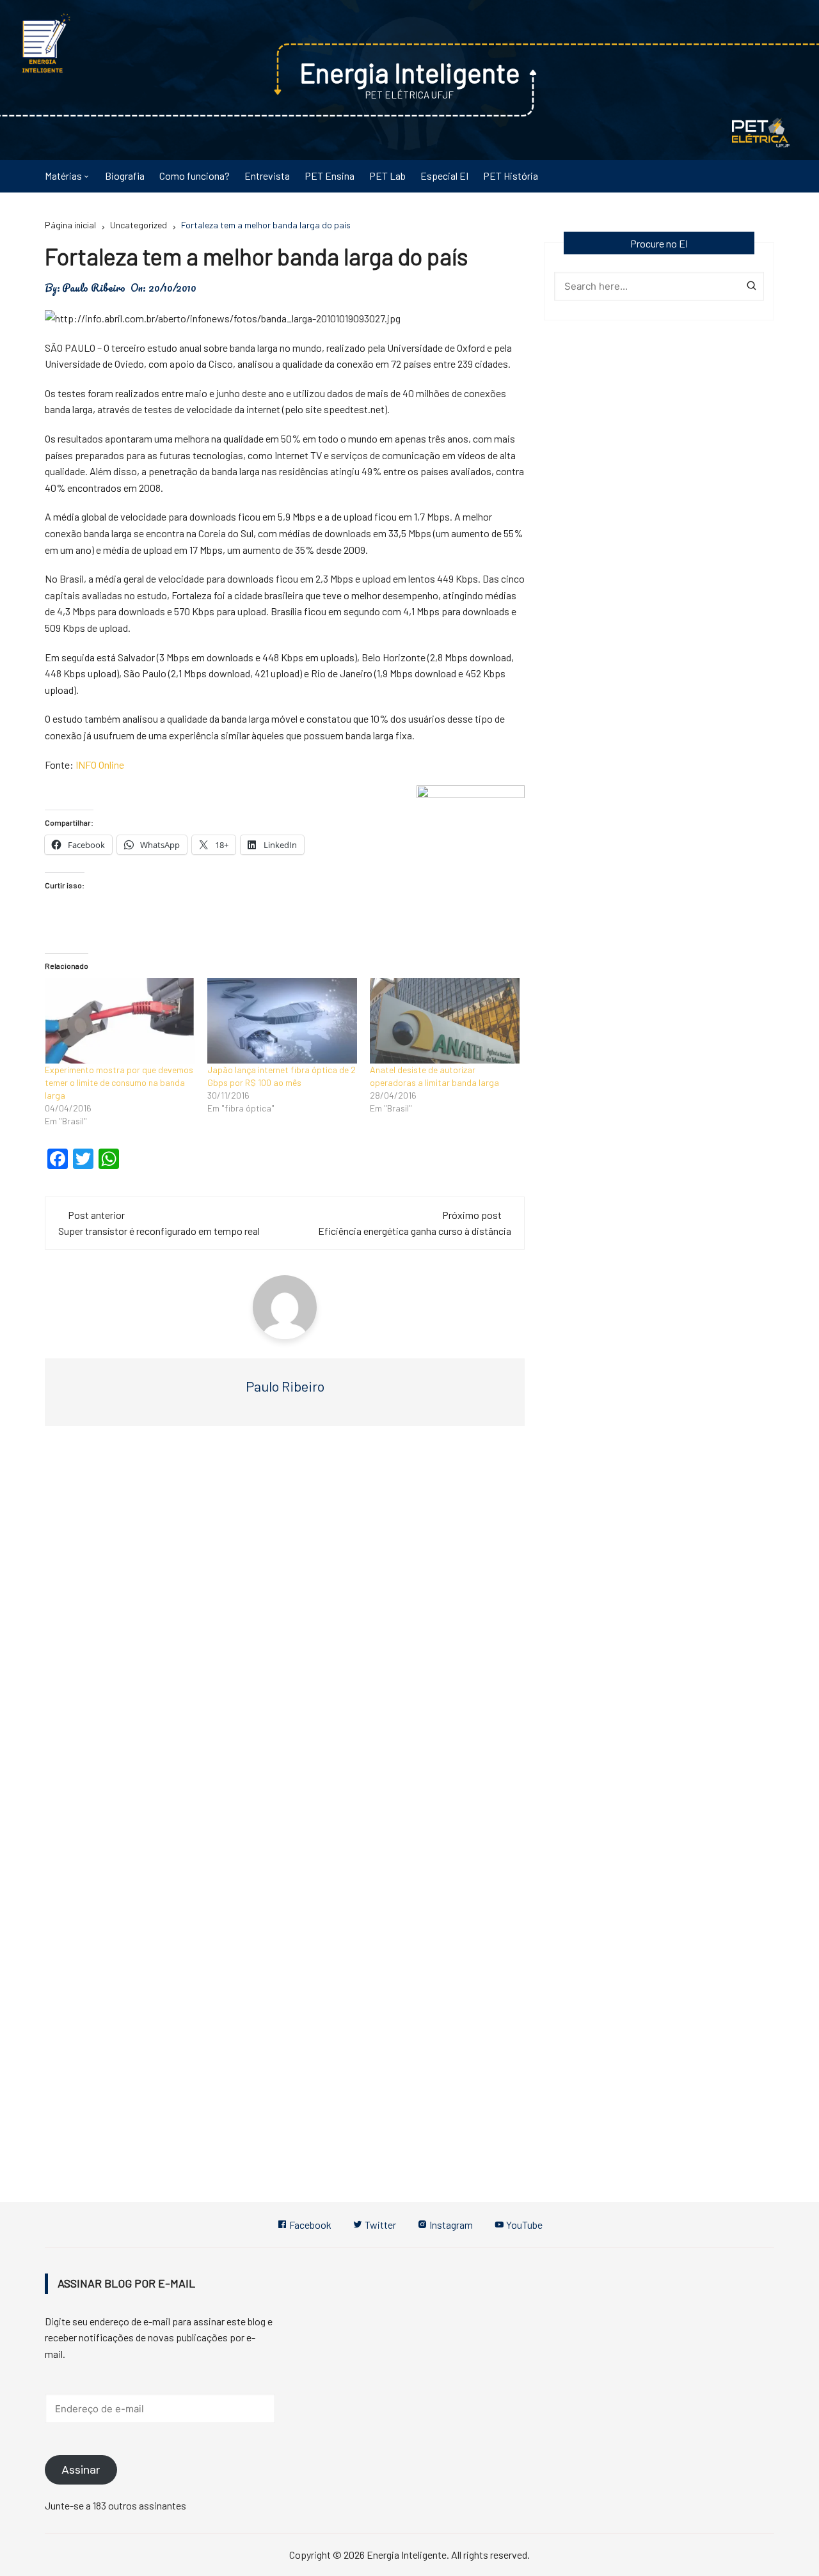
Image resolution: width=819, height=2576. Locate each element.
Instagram (450, 2225)
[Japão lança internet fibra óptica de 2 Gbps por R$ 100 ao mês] (282, 1021)
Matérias (63, 176)
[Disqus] (285, 1628)
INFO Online (100, 765)
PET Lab (387, 176)
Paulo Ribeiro (94, 288)
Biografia (125, 176)
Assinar (81, 2470)
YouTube (523, 2225)
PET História (511, 176)
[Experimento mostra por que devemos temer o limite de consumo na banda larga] (120, 1021)
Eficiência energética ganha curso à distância (415, 1231)
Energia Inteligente (410, 72)
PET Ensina (330, 176)
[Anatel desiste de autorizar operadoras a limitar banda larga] (445, 1021)
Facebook (309, 2225)
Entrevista (267, 176)
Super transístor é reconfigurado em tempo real (159, 1231)
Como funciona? (195, 176)
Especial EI (444, 176)
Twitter (379, 2225)
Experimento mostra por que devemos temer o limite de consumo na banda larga (119, 1082)
